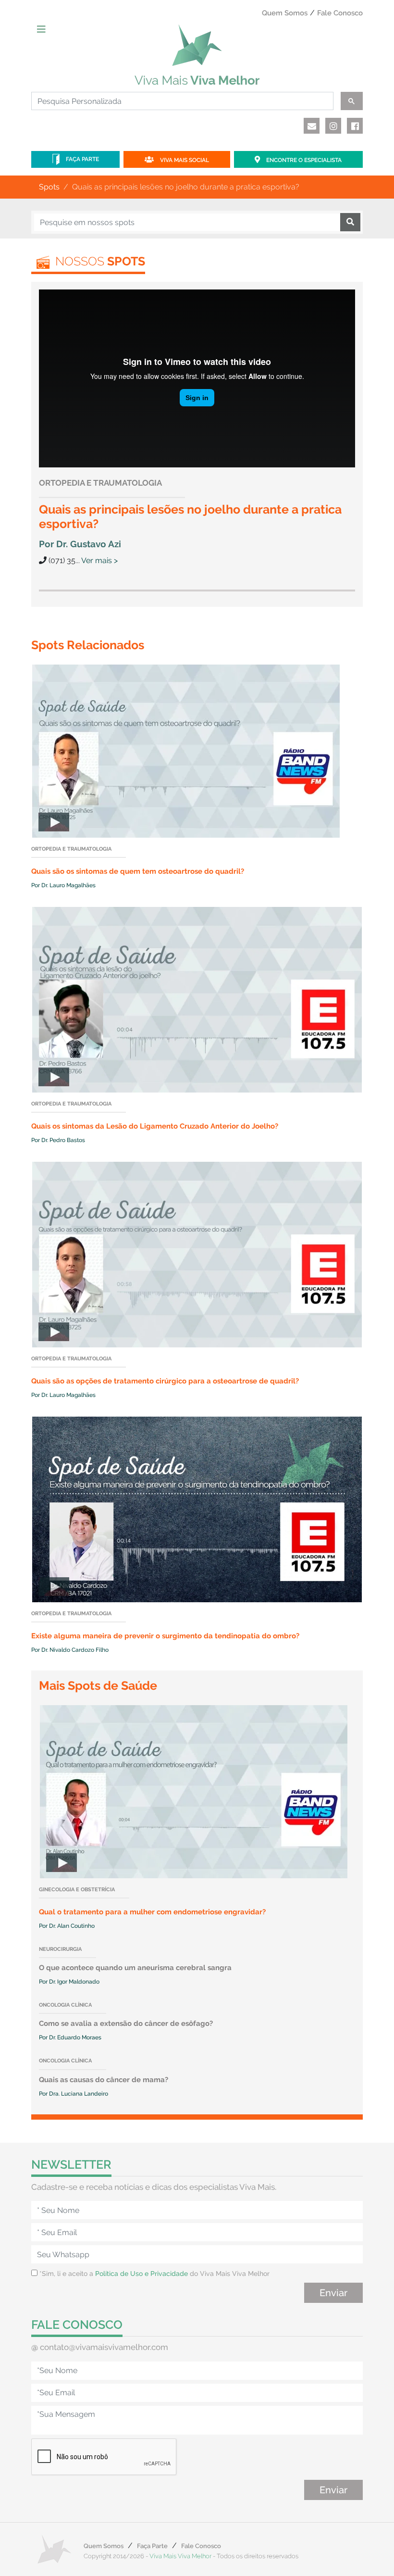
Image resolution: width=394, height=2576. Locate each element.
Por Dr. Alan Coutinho (67, 1926)
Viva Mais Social (184, 160)
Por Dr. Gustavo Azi (80, 544)
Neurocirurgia (60, 1949)
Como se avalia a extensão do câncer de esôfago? (126, 2023)
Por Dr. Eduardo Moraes (70, 2037)
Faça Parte (82, 159)
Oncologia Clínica (65, 2005)
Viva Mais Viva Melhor (180, 2556)
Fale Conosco (340, 13)
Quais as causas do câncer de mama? (104, 2080)
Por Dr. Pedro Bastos (58, 1140)
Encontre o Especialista (303, 160)
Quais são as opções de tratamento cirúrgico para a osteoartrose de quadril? (165, 1381)
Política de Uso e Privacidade (142, 2274)
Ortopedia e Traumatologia (100, 483)
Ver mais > (99, 560)
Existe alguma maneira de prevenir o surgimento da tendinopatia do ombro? (165, 1636)
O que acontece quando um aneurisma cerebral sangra (135, 1968)
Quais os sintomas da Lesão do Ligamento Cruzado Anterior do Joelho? (155, 1126)
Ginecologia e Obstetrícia (77, 1890)
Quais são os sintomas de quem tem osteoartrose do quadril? (138, 871)
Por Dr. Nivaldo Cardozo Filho (70, 1650)
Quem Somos (285, 13)
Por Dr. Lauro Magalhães (63, 885)
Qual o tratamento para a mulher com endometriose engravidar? (152, 1912)
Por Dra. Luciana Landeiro (74, 2094)
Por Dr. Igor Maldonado (69, 1982)
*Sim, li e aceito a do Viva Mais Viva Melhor (154, 2274)
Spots (49, 187)
